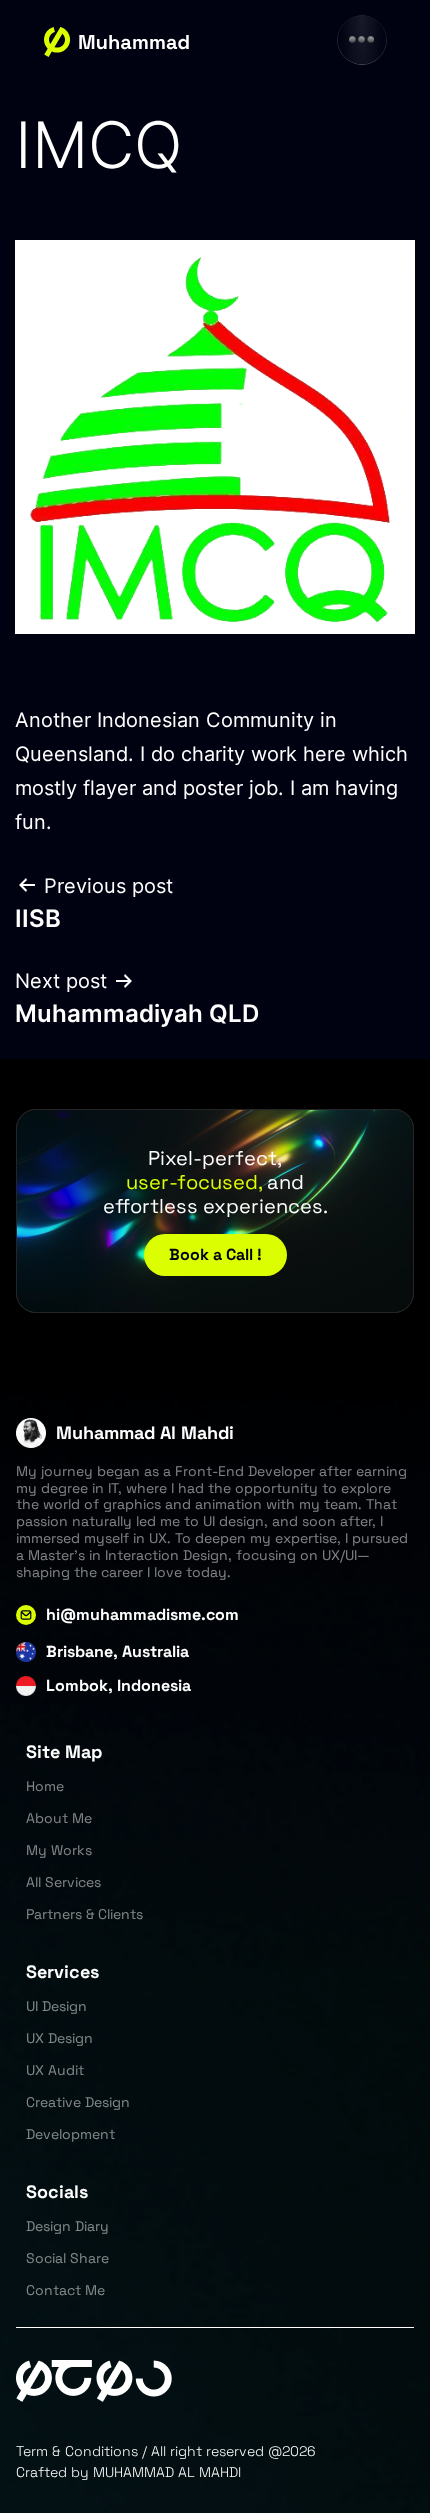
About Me (59, 1818)
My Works (59, 1850)
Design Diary (67, 2226)
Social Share (67, 2258)
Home (45, 1786)
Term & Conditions (77, 2451)
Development (70, 2134)
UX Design (59, 2038)
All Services (63, 1882)
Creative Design (78, 2102)
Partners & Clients (84, 1914)
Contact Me (65, 2290)
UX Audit (55, 2070)
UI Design (56, 2006)
